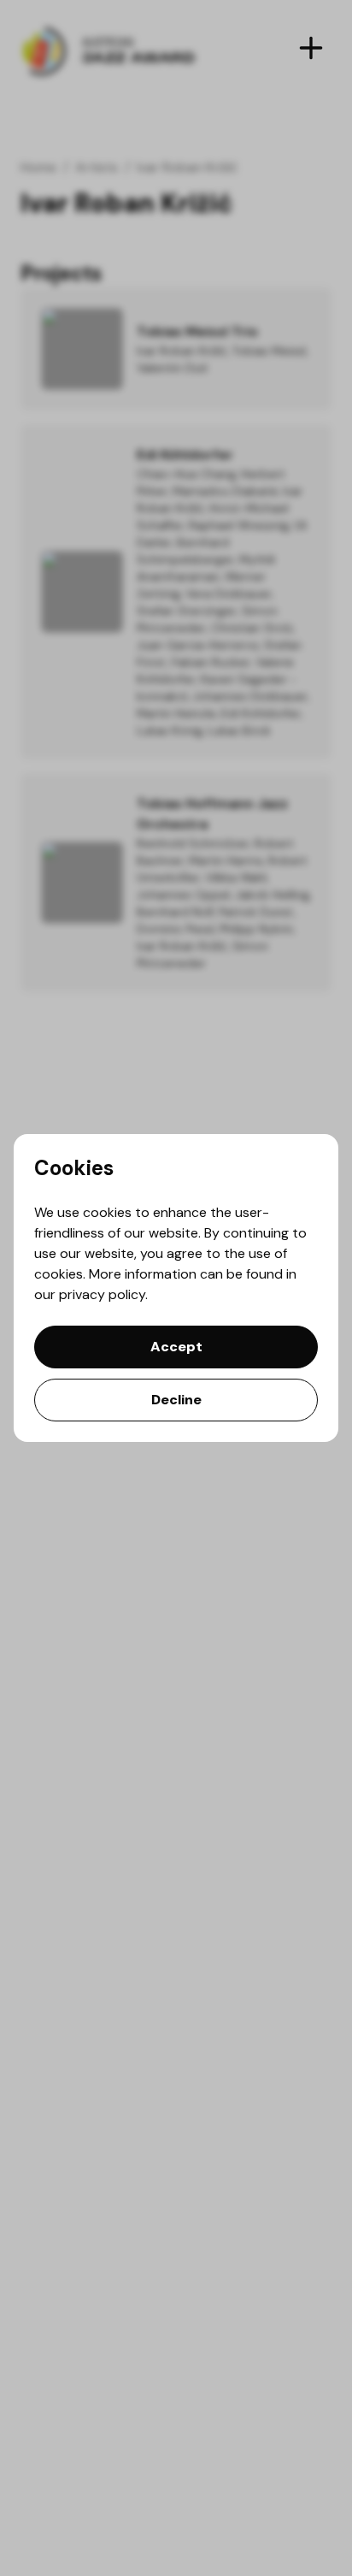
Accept (176, 1347)
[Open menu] (311, 48)
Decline (176, 1400)
